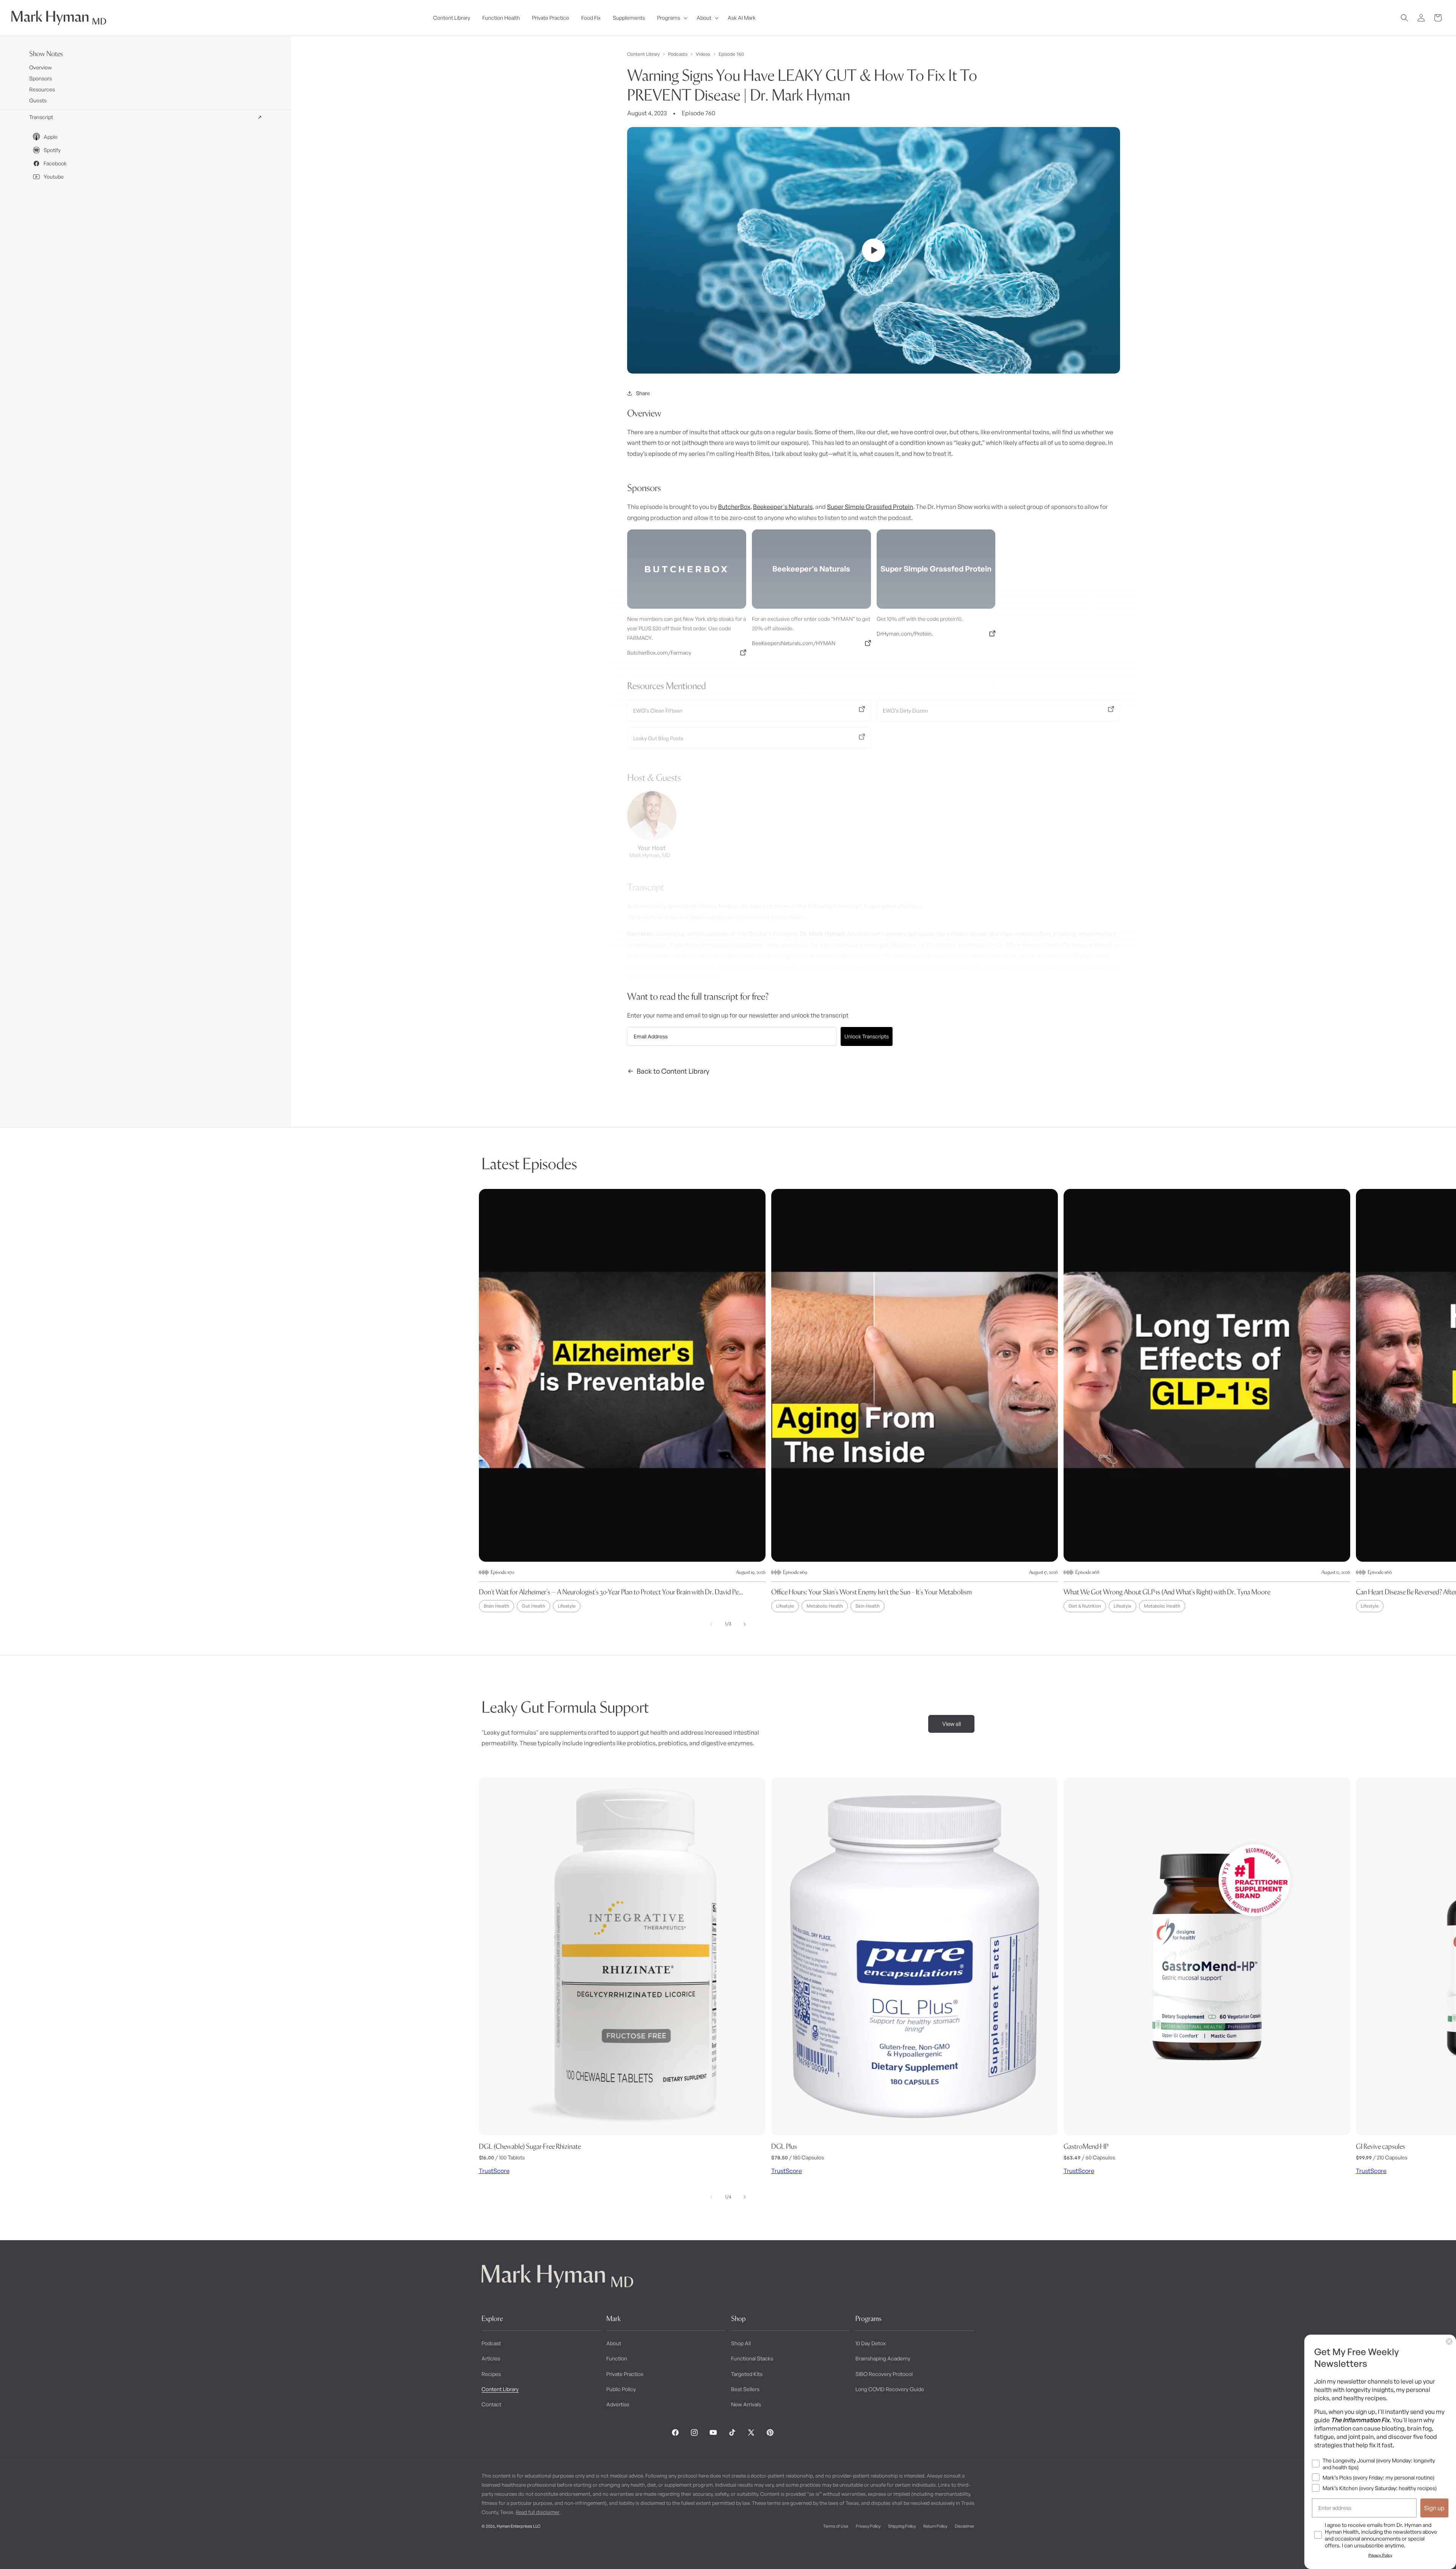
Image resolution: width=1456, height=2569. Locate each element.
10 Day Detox (871, 2343)
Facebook (55, 163)
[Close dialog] (1449, 2341)
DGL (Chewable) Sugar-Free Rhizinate (530, 2146)
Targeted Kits (747, 2374)
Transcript (146, 117)
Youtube (54, 177)
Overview (41, 67)
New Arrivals (746, 2404)
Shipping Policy (902, 2526)
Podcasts (678, 54)
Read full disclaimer (538, 2512)
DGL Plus (784, 2146)
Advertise (618, 2404)
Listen (143, 2550)
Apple (51, 137)
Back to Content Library (673, 1071)
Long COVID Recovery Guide (890, 2389)
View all (952, 1724)
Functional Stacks (752, 2358)
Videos (703, 54)
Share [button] (643, 393)
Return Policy (935, 2526)
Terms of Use (836, 2526)
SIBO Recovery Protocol (884, 2374)
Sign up (1434, 2508)
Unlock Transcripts (867, 1036)
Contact (491, 2404)
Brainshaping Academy (883, 2358)
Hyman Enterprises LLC (519, 2526)
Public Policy (621, 2389)
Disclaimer (965, 2526)
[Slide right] (745, 1624)
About (614, 2343)
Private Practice (625, 2374)
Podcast (491, 2343)
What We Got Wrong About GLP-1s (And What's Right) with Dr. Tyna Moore (1167, 1592)
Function (617, 2358)
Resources (42, 89)
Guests (38, 100)
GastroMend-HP (1086, 2146)
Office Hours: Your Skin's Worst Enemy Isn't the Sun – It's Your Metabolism (872, 1592)
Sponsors (41, 78)
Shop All (741, 2343)
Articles (491, 2358)
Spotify (52, 150)
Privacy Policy (868, 2526)
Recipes (491, 2374)
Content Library (643, 54)
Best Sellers (745, 2389)
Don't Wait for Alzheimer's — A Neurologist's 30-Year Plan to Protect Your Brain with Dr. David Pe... (611, 1592)
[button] (671, 18)
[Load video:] (874, 250)
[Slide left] (711, 1624)
